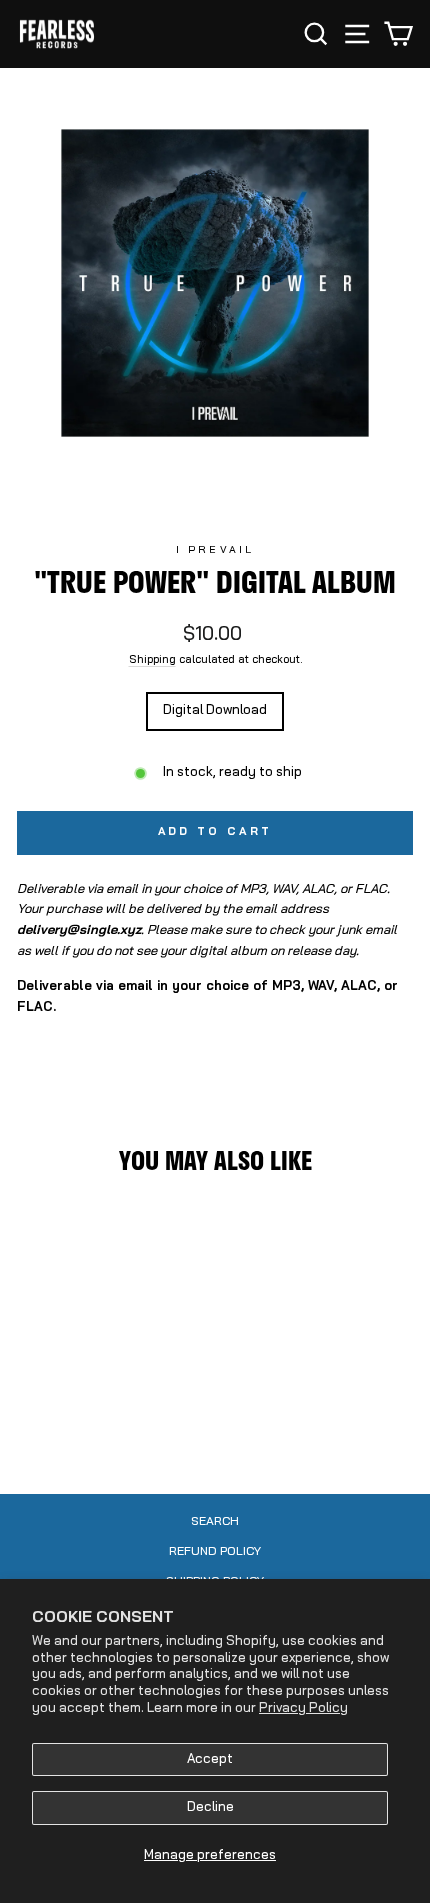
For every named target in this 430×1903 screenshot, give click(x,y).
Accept (210, 1759)
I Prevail (215, 550)
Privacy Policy (303, 1708)
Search (215, 1522)
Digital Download (215, 710)
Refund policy (215, 1552)
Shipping (152, 660)
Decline (210, 1807)
